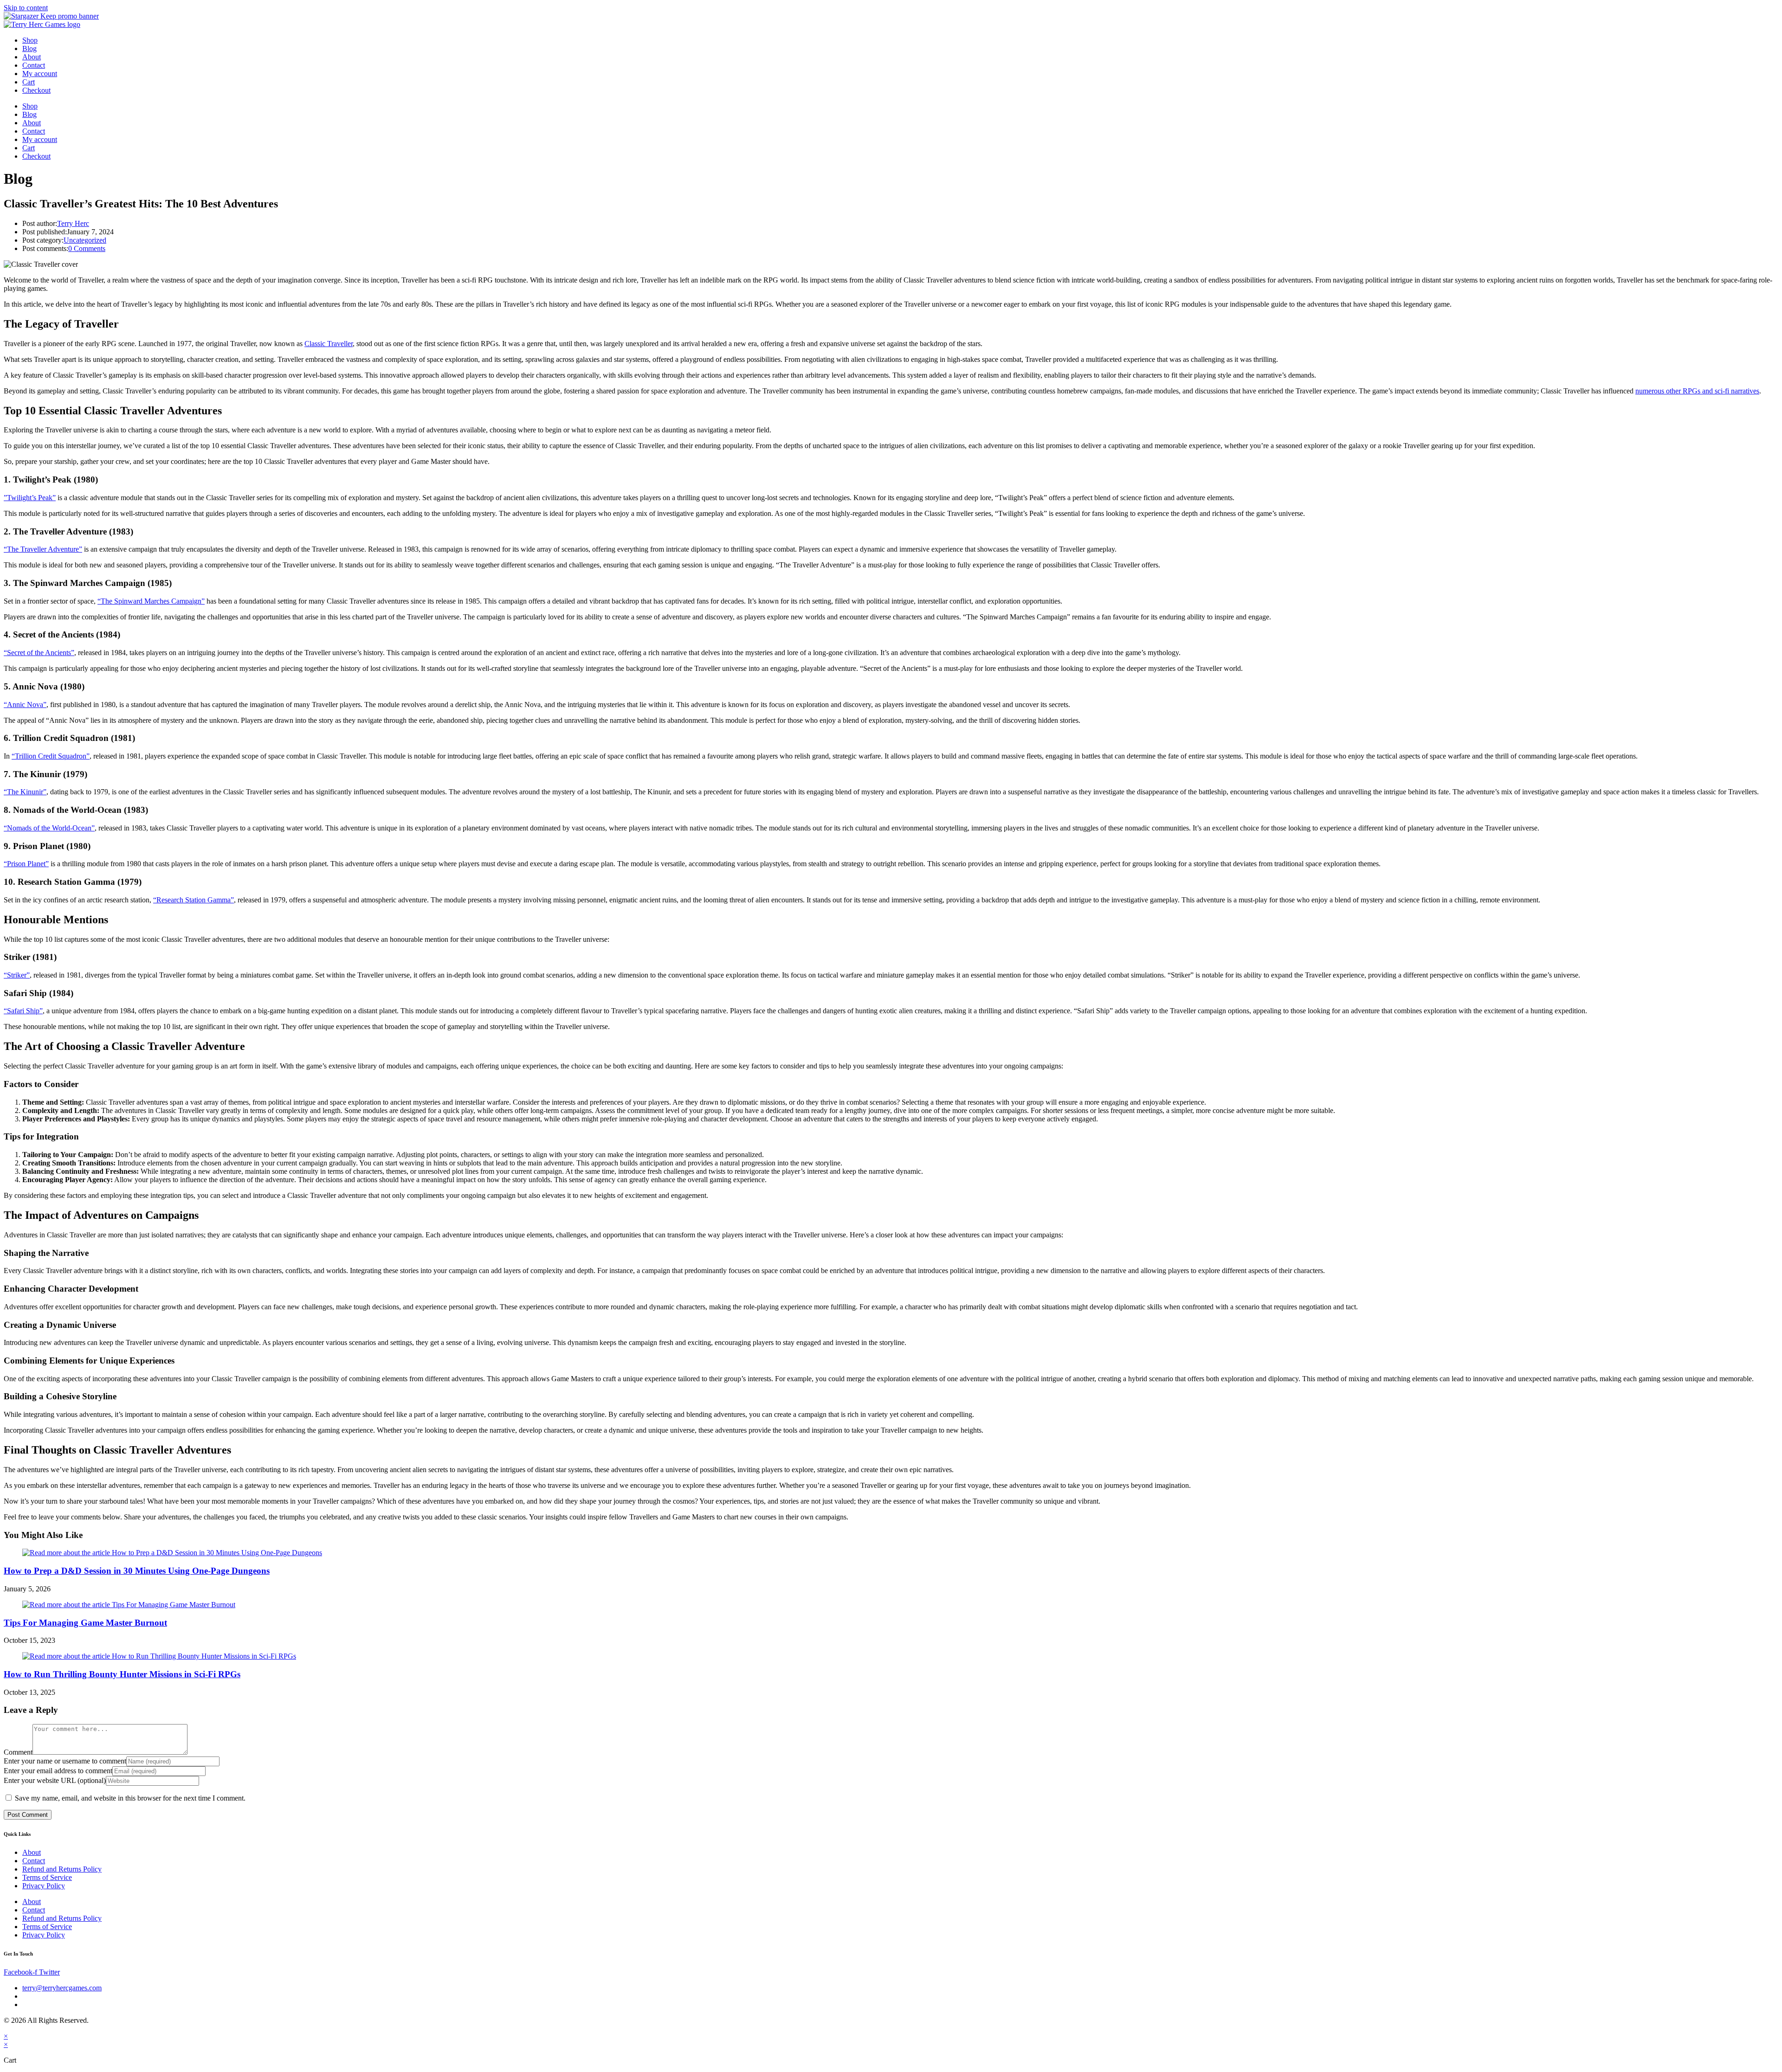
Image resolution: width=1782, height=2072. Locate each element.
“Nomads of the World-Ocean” (49, 828)
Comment (18, 1752)
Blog (29, 48)
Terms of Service (47, 1877)
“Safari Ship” (23, 1011)
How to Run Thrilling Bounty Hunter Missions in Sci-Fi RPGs (122, 1674)
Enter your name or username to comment (65, 1761)
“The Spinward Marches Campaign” (151, 601)
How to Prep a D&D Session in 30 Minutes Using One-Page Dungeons (137, 1571)
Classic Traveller (329, 344)
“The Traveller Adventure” (43, 549)
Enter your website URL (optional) (55, 1780)
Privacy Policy (44, 1886)
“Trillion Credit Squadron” (51, 756)
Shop (30, 40)
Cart (29, 82)
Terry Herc (73, 223)
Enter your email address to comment (58, 1771)
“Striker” (17, 975)
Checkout (36, 90)
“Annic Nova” (25, 705)
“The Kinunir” (25, 792)
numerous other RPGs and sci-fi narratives (1697, 391)
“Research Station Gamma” (194, 900)
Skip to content (26, 8)
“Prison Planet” (26, 864)
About (32, 57)
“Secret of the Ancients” (39, 653)
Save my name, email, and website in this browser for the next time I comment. (130, 1798)
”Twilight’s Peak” (30, 498)
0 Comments (87, 248)
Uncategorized (85, 240)
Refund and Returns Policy (62, 1869)
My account (40, 74)
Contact (34, 65)
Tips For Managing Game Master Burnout (85, 1623)
